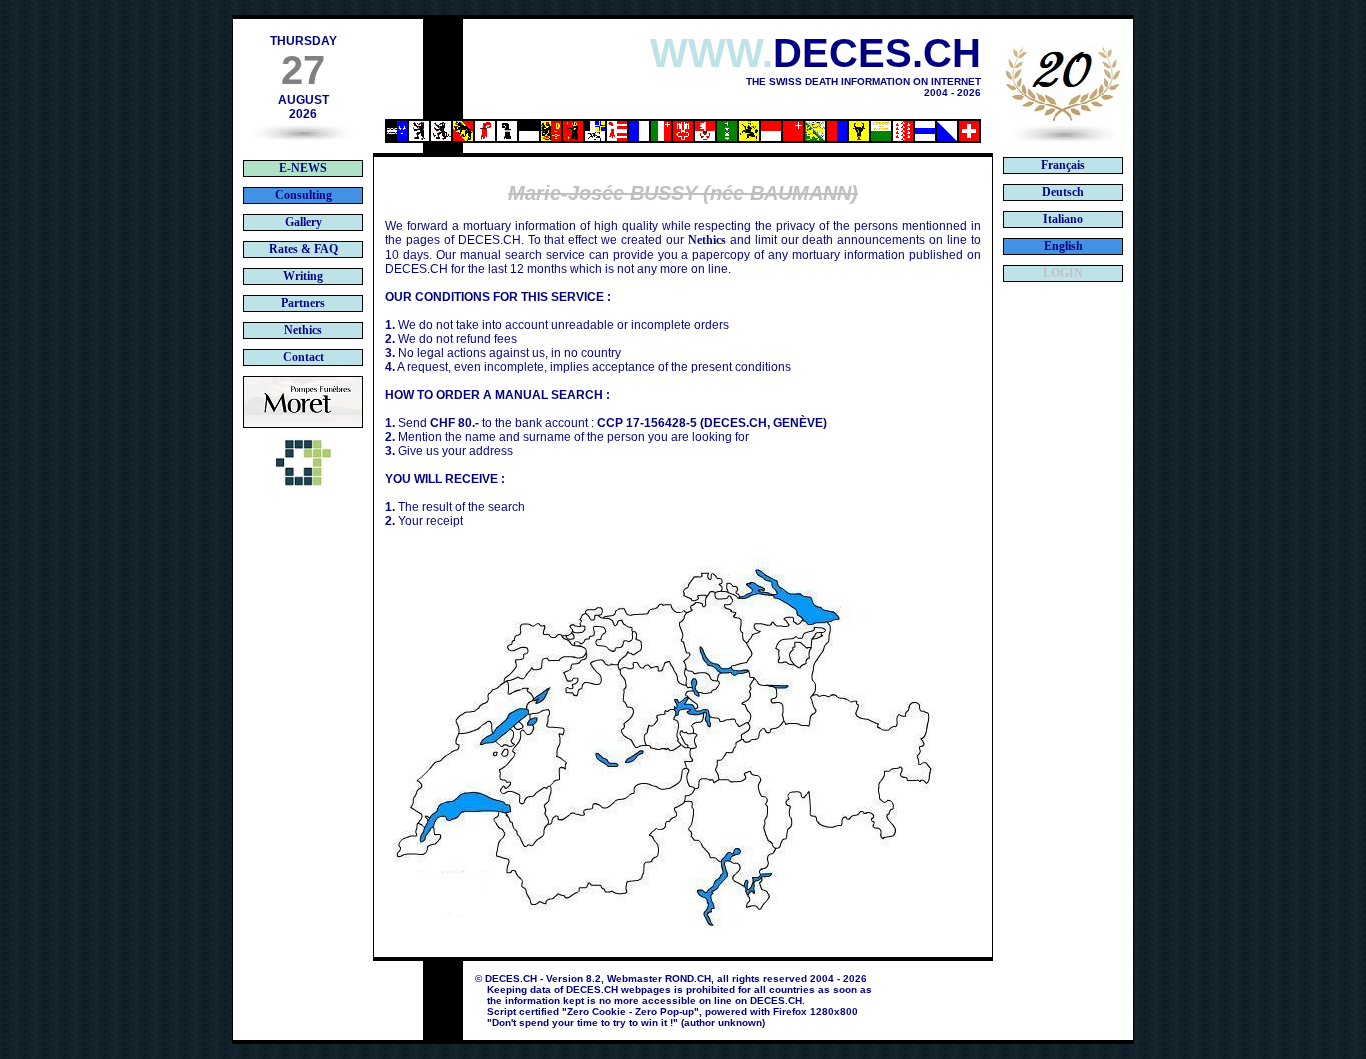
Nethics (707, 240)
